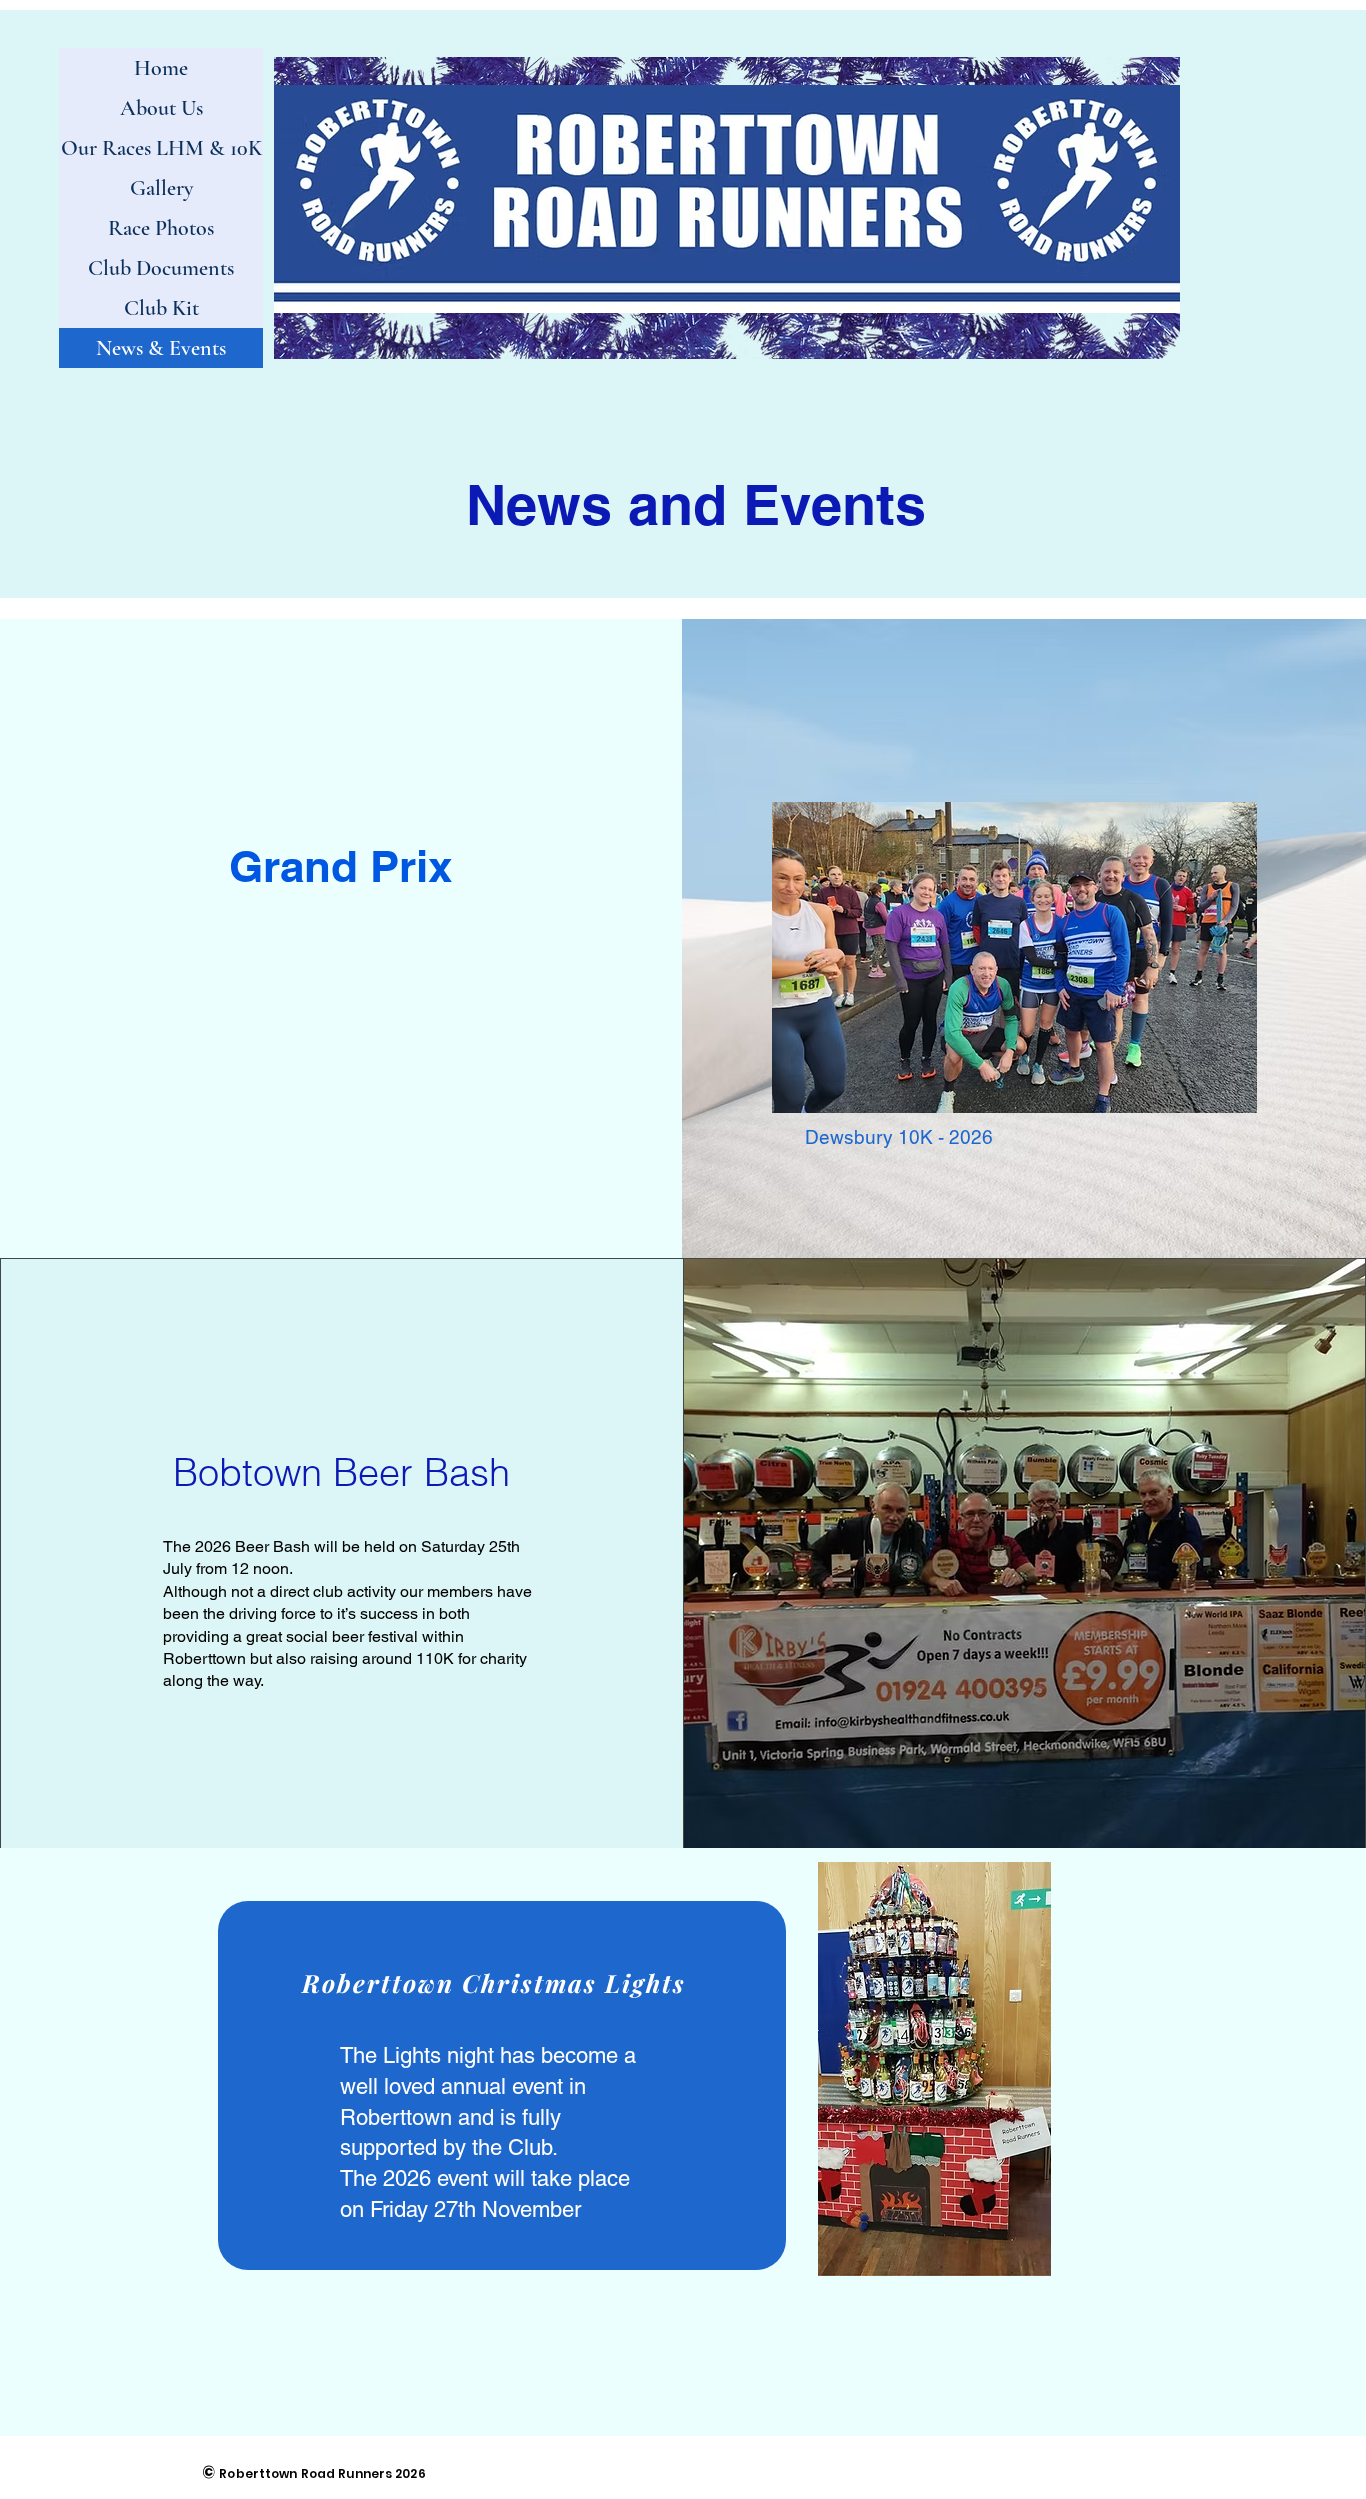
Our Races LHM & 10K (161, 148)
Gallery (161, 188)
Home (161, 68)
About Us (161, 108)
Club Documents (161, 268)
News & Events (161, 348)
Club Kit (161, 308)
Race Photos (161, 228)
